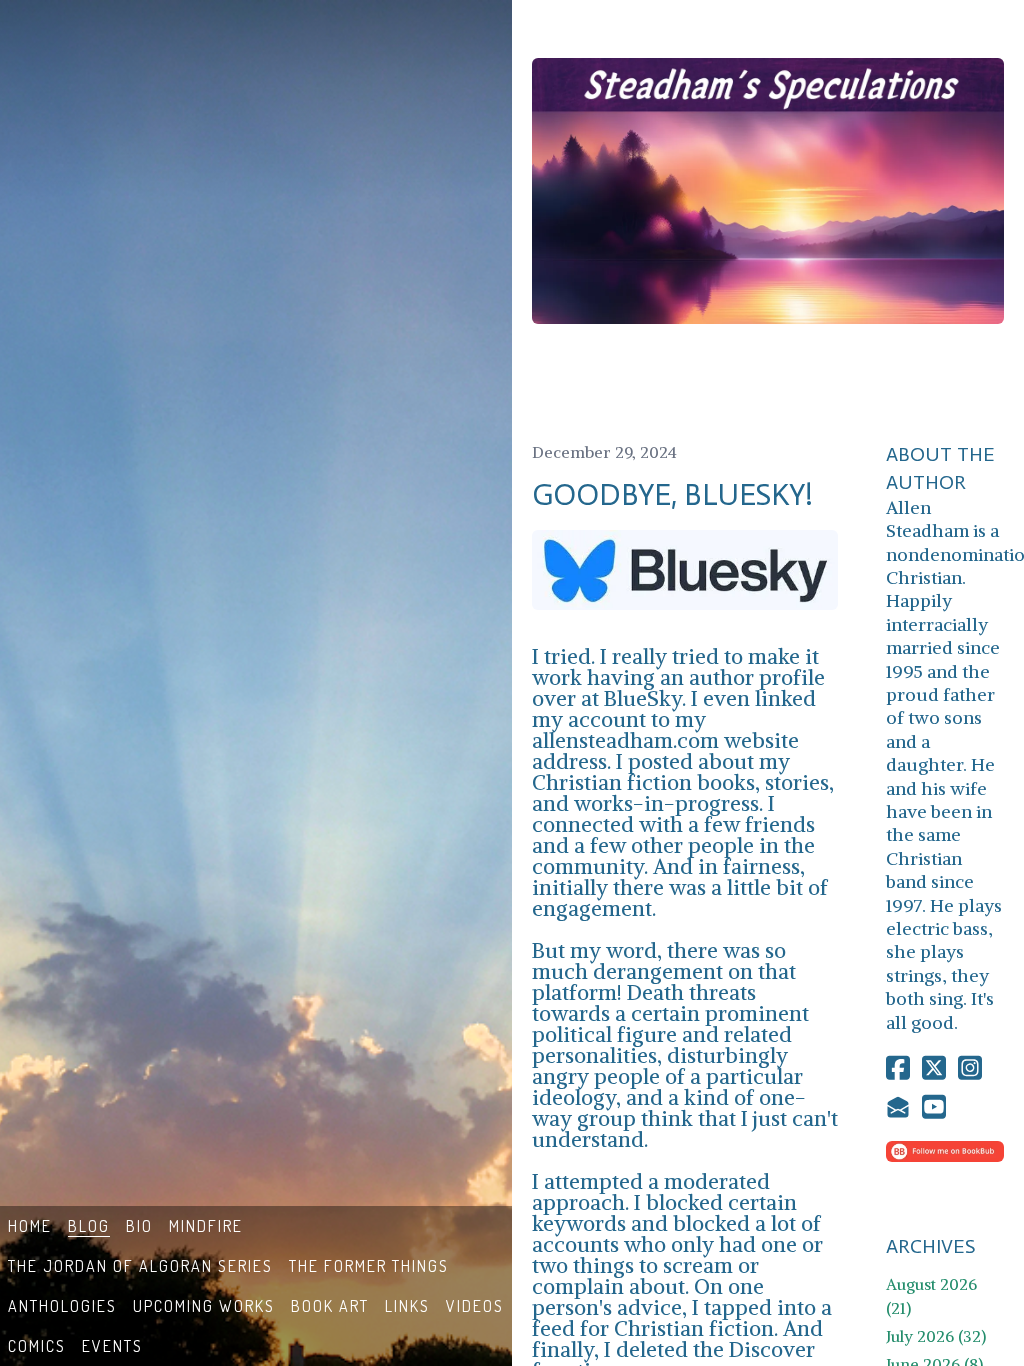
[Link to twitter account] (934, 1067)
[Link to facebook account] (898, 1067)
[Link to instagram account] (970, 1067)
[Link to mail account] (898, 1106)
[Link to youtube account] (934, 1106)
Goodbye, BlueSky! (672, 495)
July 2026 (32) (936, 1336)
